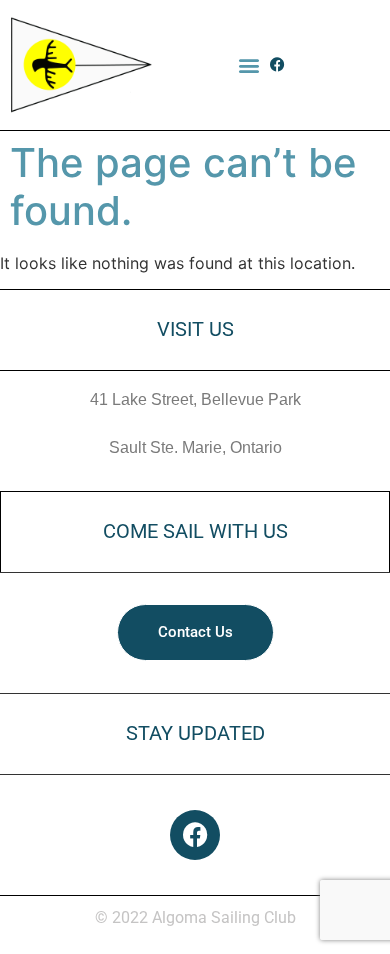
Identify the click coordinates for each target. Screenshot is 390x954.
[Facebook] (277, 64)
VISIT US (195, 329)
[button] (248, 64)
